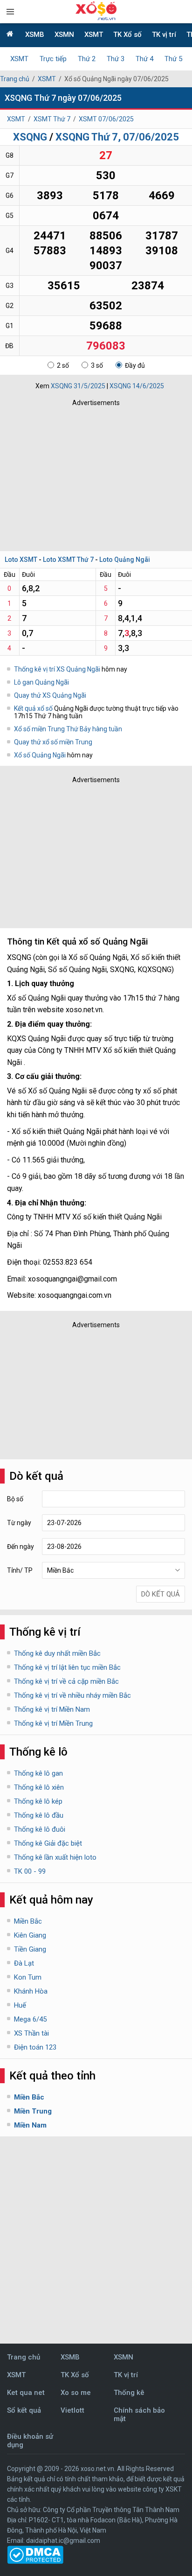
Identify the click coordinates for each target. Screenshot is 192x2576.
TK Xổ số (127, 35)
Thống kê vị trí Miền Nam (52, 1709)
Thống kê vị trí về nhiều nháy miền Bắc (72, 1695)
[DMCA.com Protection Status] (35, 2562)
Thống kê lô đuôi (40, 1829)
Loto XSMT (21, 560)
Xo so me (76, 2393)
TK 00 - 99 (30, 1871)
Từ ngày (19, 1523)
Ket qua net (26, 2393)
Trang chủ (15, 79)
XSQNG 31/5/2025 (78, 386)
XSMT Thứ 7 (52, 119)
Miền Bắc (28, 1921)
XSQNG (30, 137)
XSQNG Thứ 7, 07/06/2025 (117, 137)
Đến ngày (21, 1547)
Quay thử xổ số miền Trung (53, 742)
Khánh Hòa (31, 1991)
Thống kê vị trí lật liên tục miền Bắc (67, 1667)
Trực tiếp (53, 59)
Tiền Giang (30, 1949)
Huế (20, 2005)
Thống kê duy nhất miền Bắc (57, 1653)
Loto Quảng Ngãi (125, 560)
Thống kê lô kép (38, 1801)
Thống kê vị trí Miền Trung (53, 1723)
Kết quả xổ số (33, 708)
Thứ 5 (173, 59)
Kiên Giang (30, 1935)
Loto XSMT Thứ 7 (68, 560)
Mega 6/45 (30, 2019)
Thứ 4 (144, 59)
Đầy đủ (135, 365)
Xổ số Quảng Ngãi (41, 755)
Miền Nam (30, 2125)
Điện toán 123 (35, 2047)
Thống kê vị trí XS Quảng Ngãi (57, 669)
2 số (63, 365)
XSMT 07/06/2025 (106, 119)
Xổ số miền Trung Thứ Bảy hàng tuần (68, 729)
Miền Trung (33, 2111)
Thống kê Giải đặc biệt (48, 1843)
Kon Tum (28, 1977)
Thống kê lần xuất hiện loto (55, 1857)
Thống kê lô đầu (39, 1815)
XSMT (94, 35)
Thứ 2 (87, 59)
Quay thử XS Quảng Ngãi (50, 695)
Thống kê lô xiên (39, 1787)
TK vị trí (164, 35)
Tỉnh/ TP (20, 1570)
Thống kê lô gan (38, 1773)
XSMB (35, 35)
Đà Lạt (24, 1963)
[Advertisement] (96, 476)
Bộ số (15, 1499)
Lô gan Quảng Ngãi (41, 682)
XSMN (64, 35)
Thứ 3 (116, 59)
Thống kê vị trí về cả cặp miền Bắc (66, 1681)
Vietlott (72, 2410)
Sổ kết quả (24, 2410)
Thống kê (129, 2393)
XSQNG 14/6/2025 (137, 386)
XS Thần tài (31, 2033)
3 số (97, 365)
